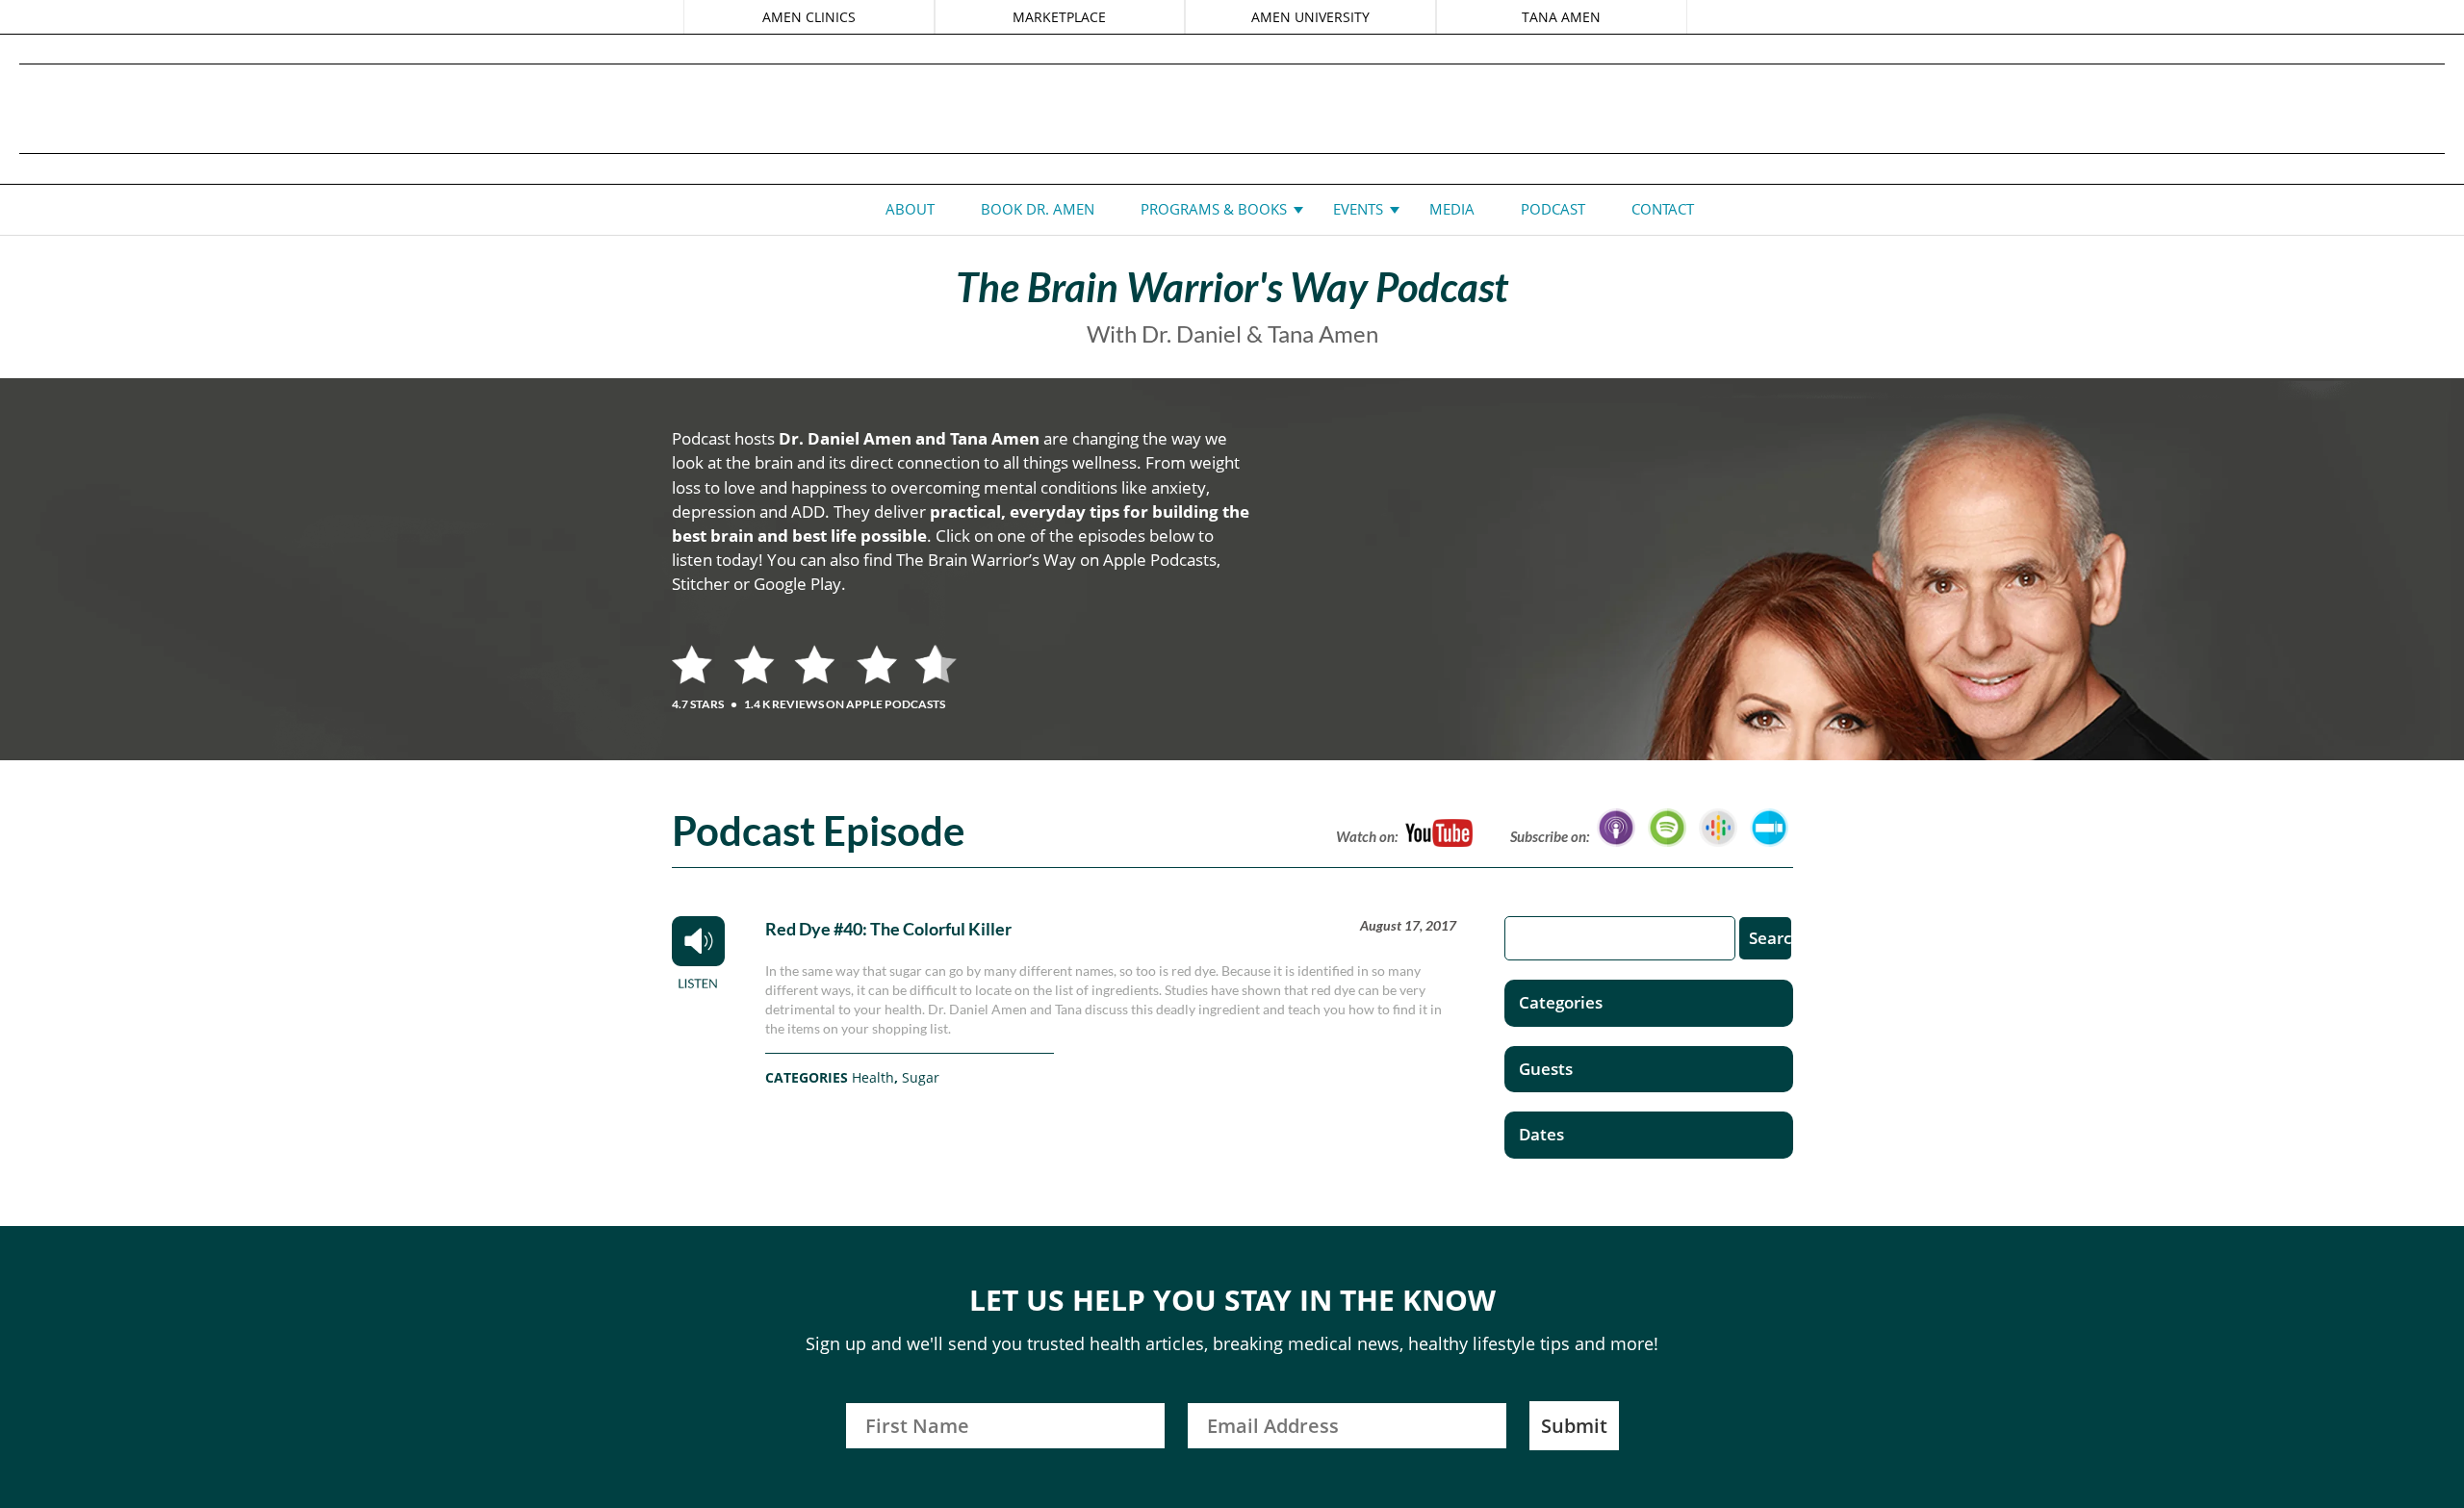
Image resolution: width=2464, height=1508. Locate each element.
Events (1358, 209)
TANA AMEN (1561, 17)
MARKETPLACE (1059, 17)
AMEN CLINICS (809, 17)
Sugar (921, 1077)
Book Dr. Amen (1038, 209)
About (910, 209)
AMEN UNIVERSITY (1310, 17)
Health (873, 1077)
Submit (1574, 1426)
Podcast (1553, 209)
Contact (1663, 209)
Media (1452, 209)
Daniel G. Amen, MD (1232, 108)
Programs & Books (1214, 209)
